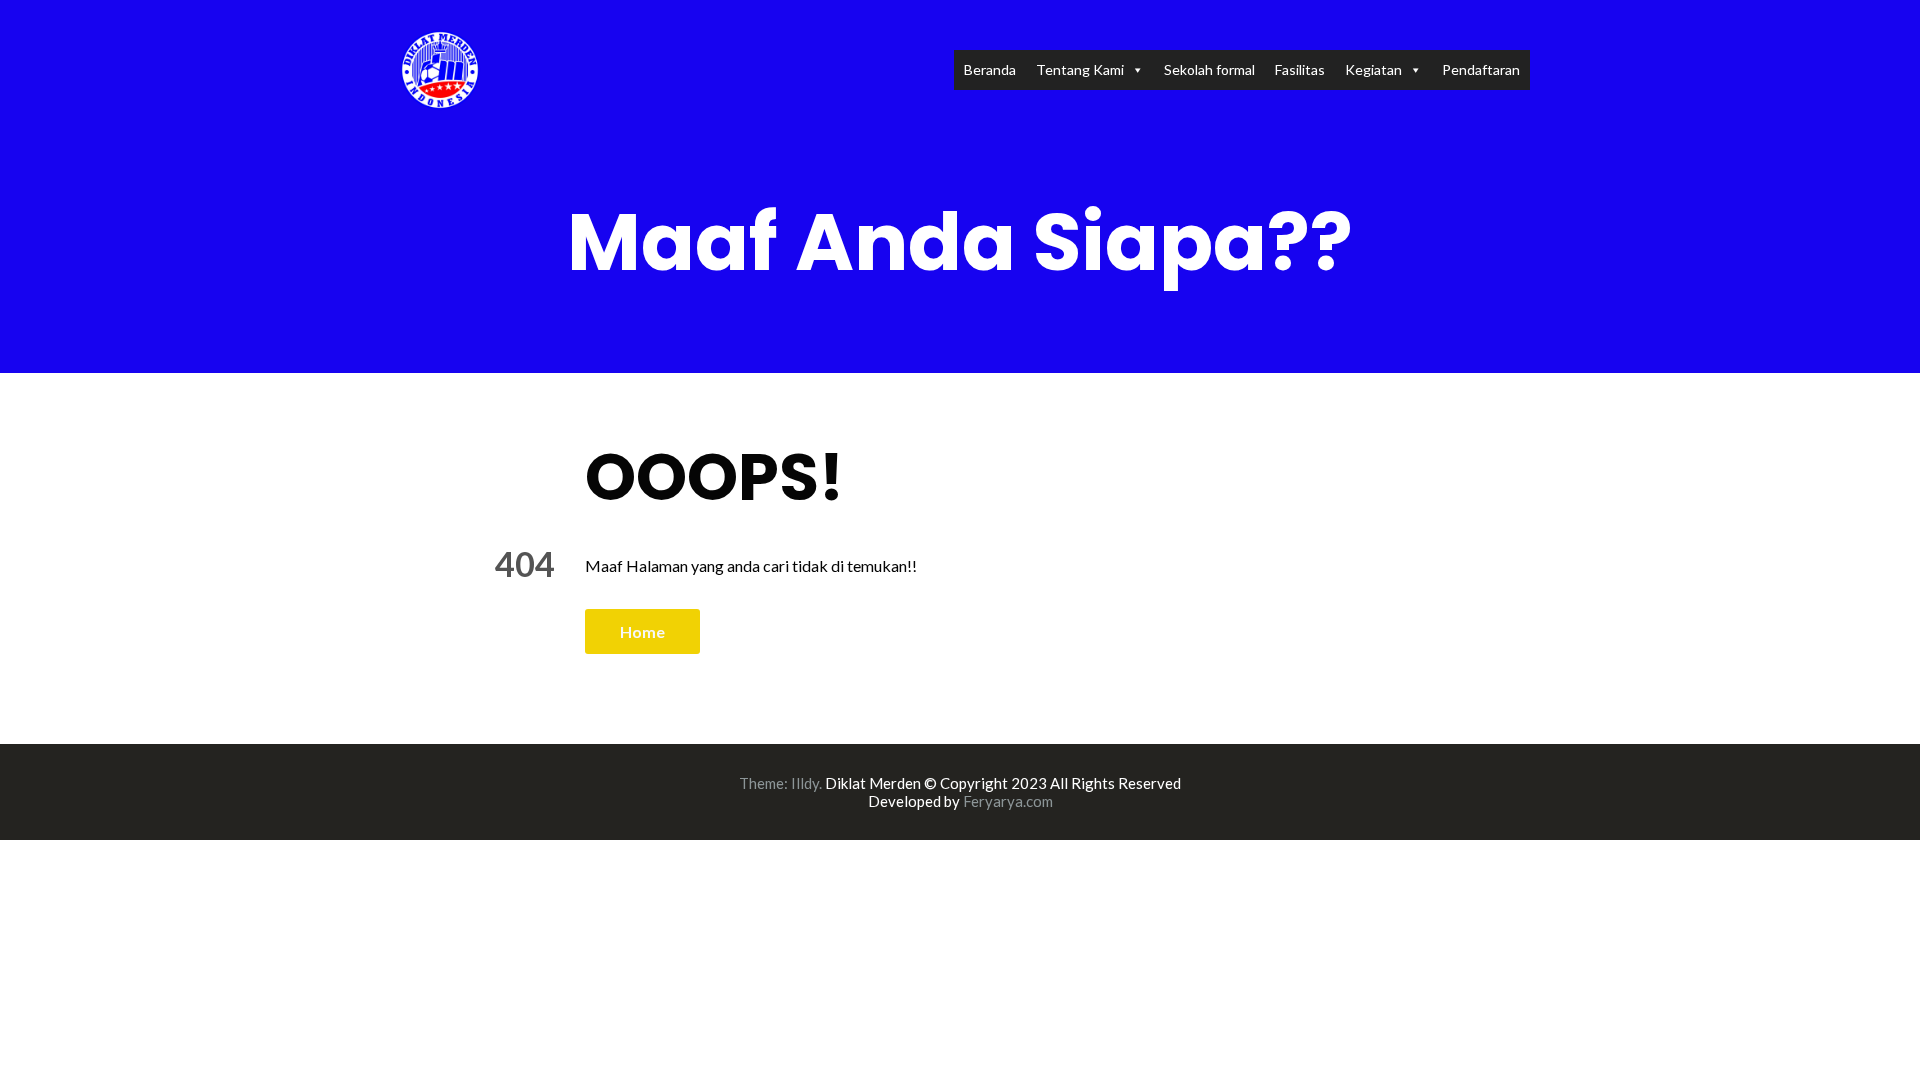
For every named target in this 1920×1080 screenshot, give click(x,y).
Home (642, 631)
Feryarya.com (1008, 801)
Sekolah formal (1209, 69)
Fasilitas (1300, 69)
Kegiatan (1373, 69)
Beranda (990, 69)
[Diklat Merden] (440, 67)
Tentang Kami (1080, 69)
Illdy (805, 783)
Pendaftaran (1481, 69)
